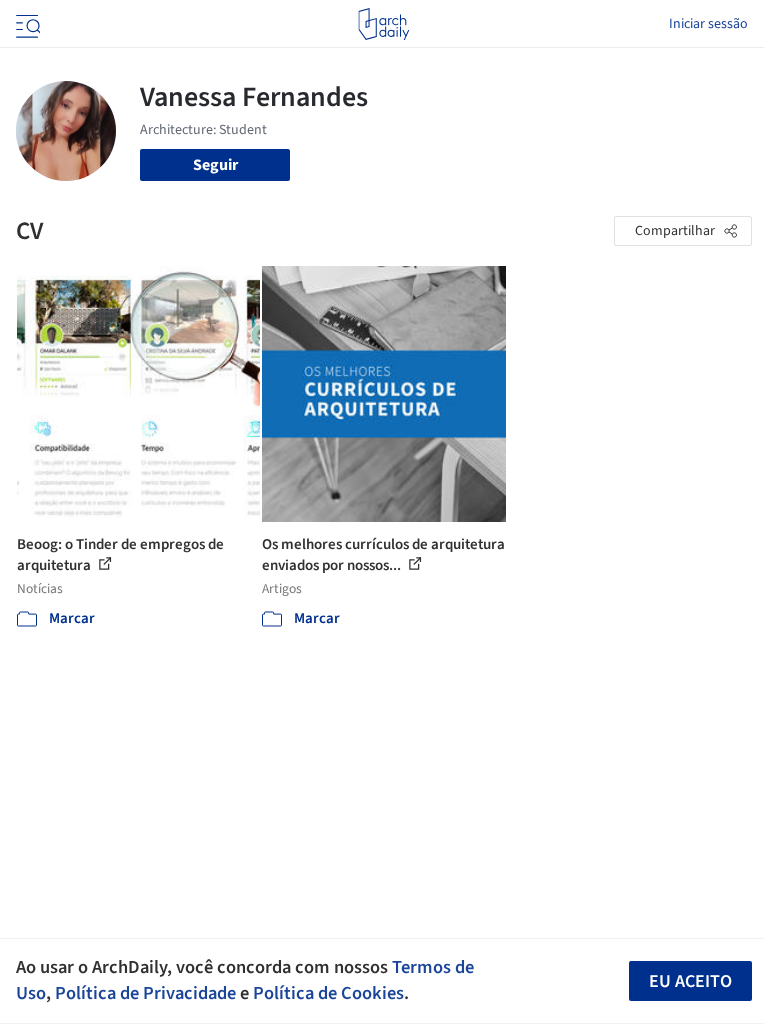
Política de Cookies (328, 993)
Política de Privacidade (145, 993)
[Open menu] (26, 24)
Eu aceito (690, 981)
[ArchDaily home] (383, 24)
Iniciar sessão (708, 24)
